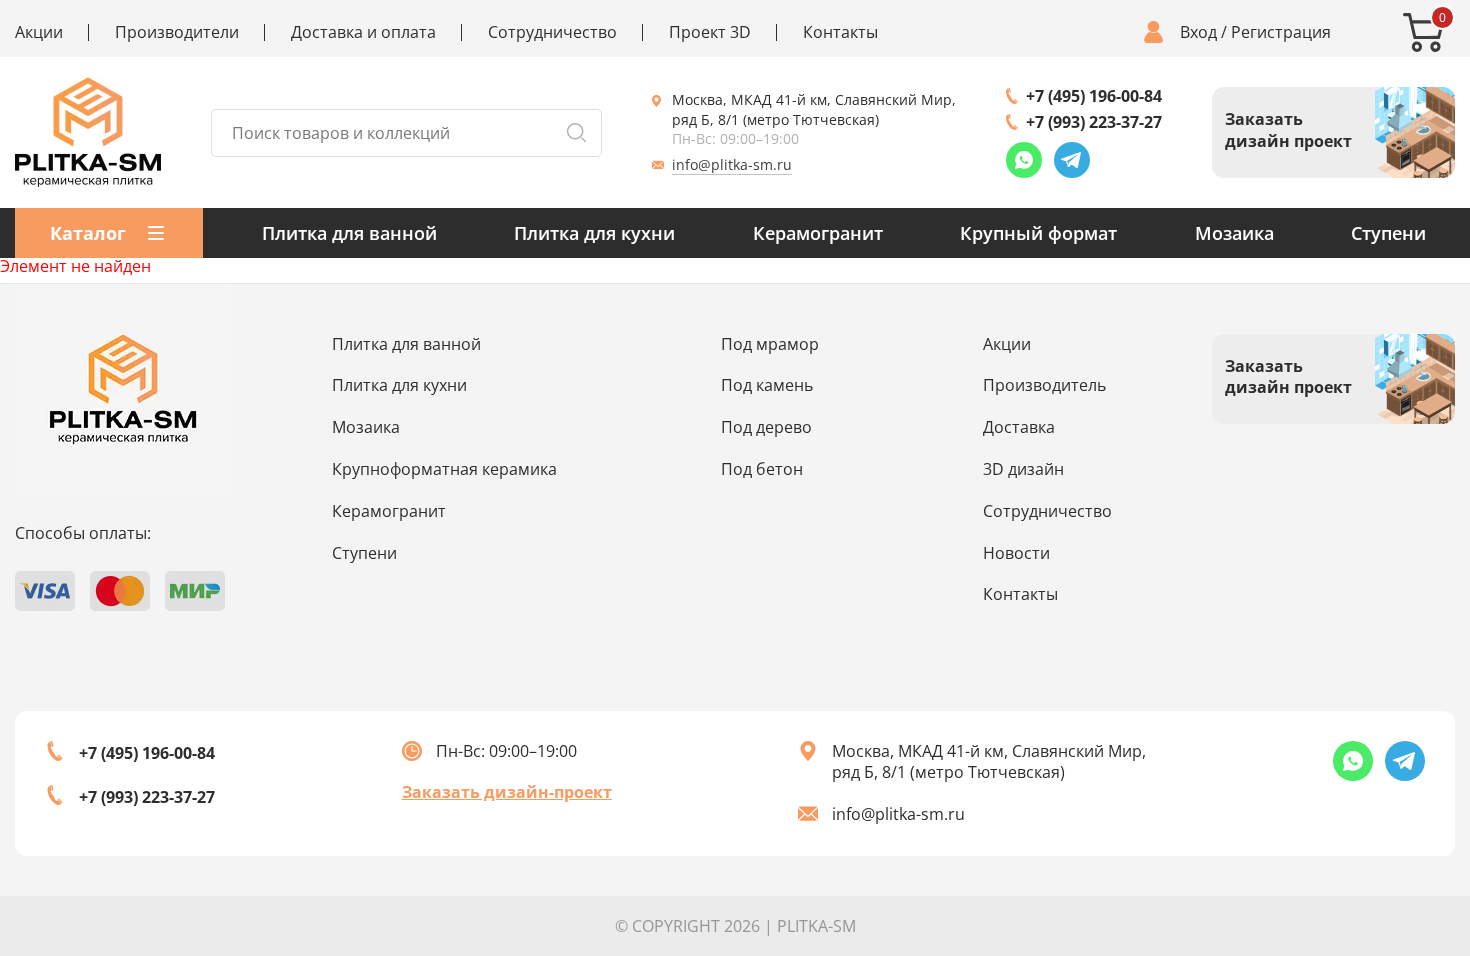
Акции (39, 32)
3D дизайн (1023, 469)
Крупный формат (1038, 233)
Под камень (767, 385)
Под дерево (766, 427)
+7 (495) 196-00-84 (1094, 96)
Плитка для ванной (349, 233)
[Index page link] (88, 132)
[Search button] (576, 133)
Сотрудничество (552, 32)
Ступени (1388, 233)
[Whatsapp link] (1024, 160)
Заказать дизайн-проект (507, 792)
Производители (177, 32)
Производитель (1044, 385)
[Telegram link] (1072, 160)
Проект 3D (710, 32)
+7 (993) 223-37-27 (1094, 122)
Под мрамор (770, 344)
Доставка (1019, 427)
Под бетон (762, 469)
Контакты (840, 32)
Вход (1198, 32)
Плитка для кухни (594, 233)
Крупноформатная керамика (444, 469)
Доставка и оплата (363, 32)
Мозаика (1234, 233)
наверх (1391, 804)
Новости (1016, 553)
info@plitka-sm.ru (732, 164)
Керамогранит (818, 233)
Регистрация (1281, 32)
